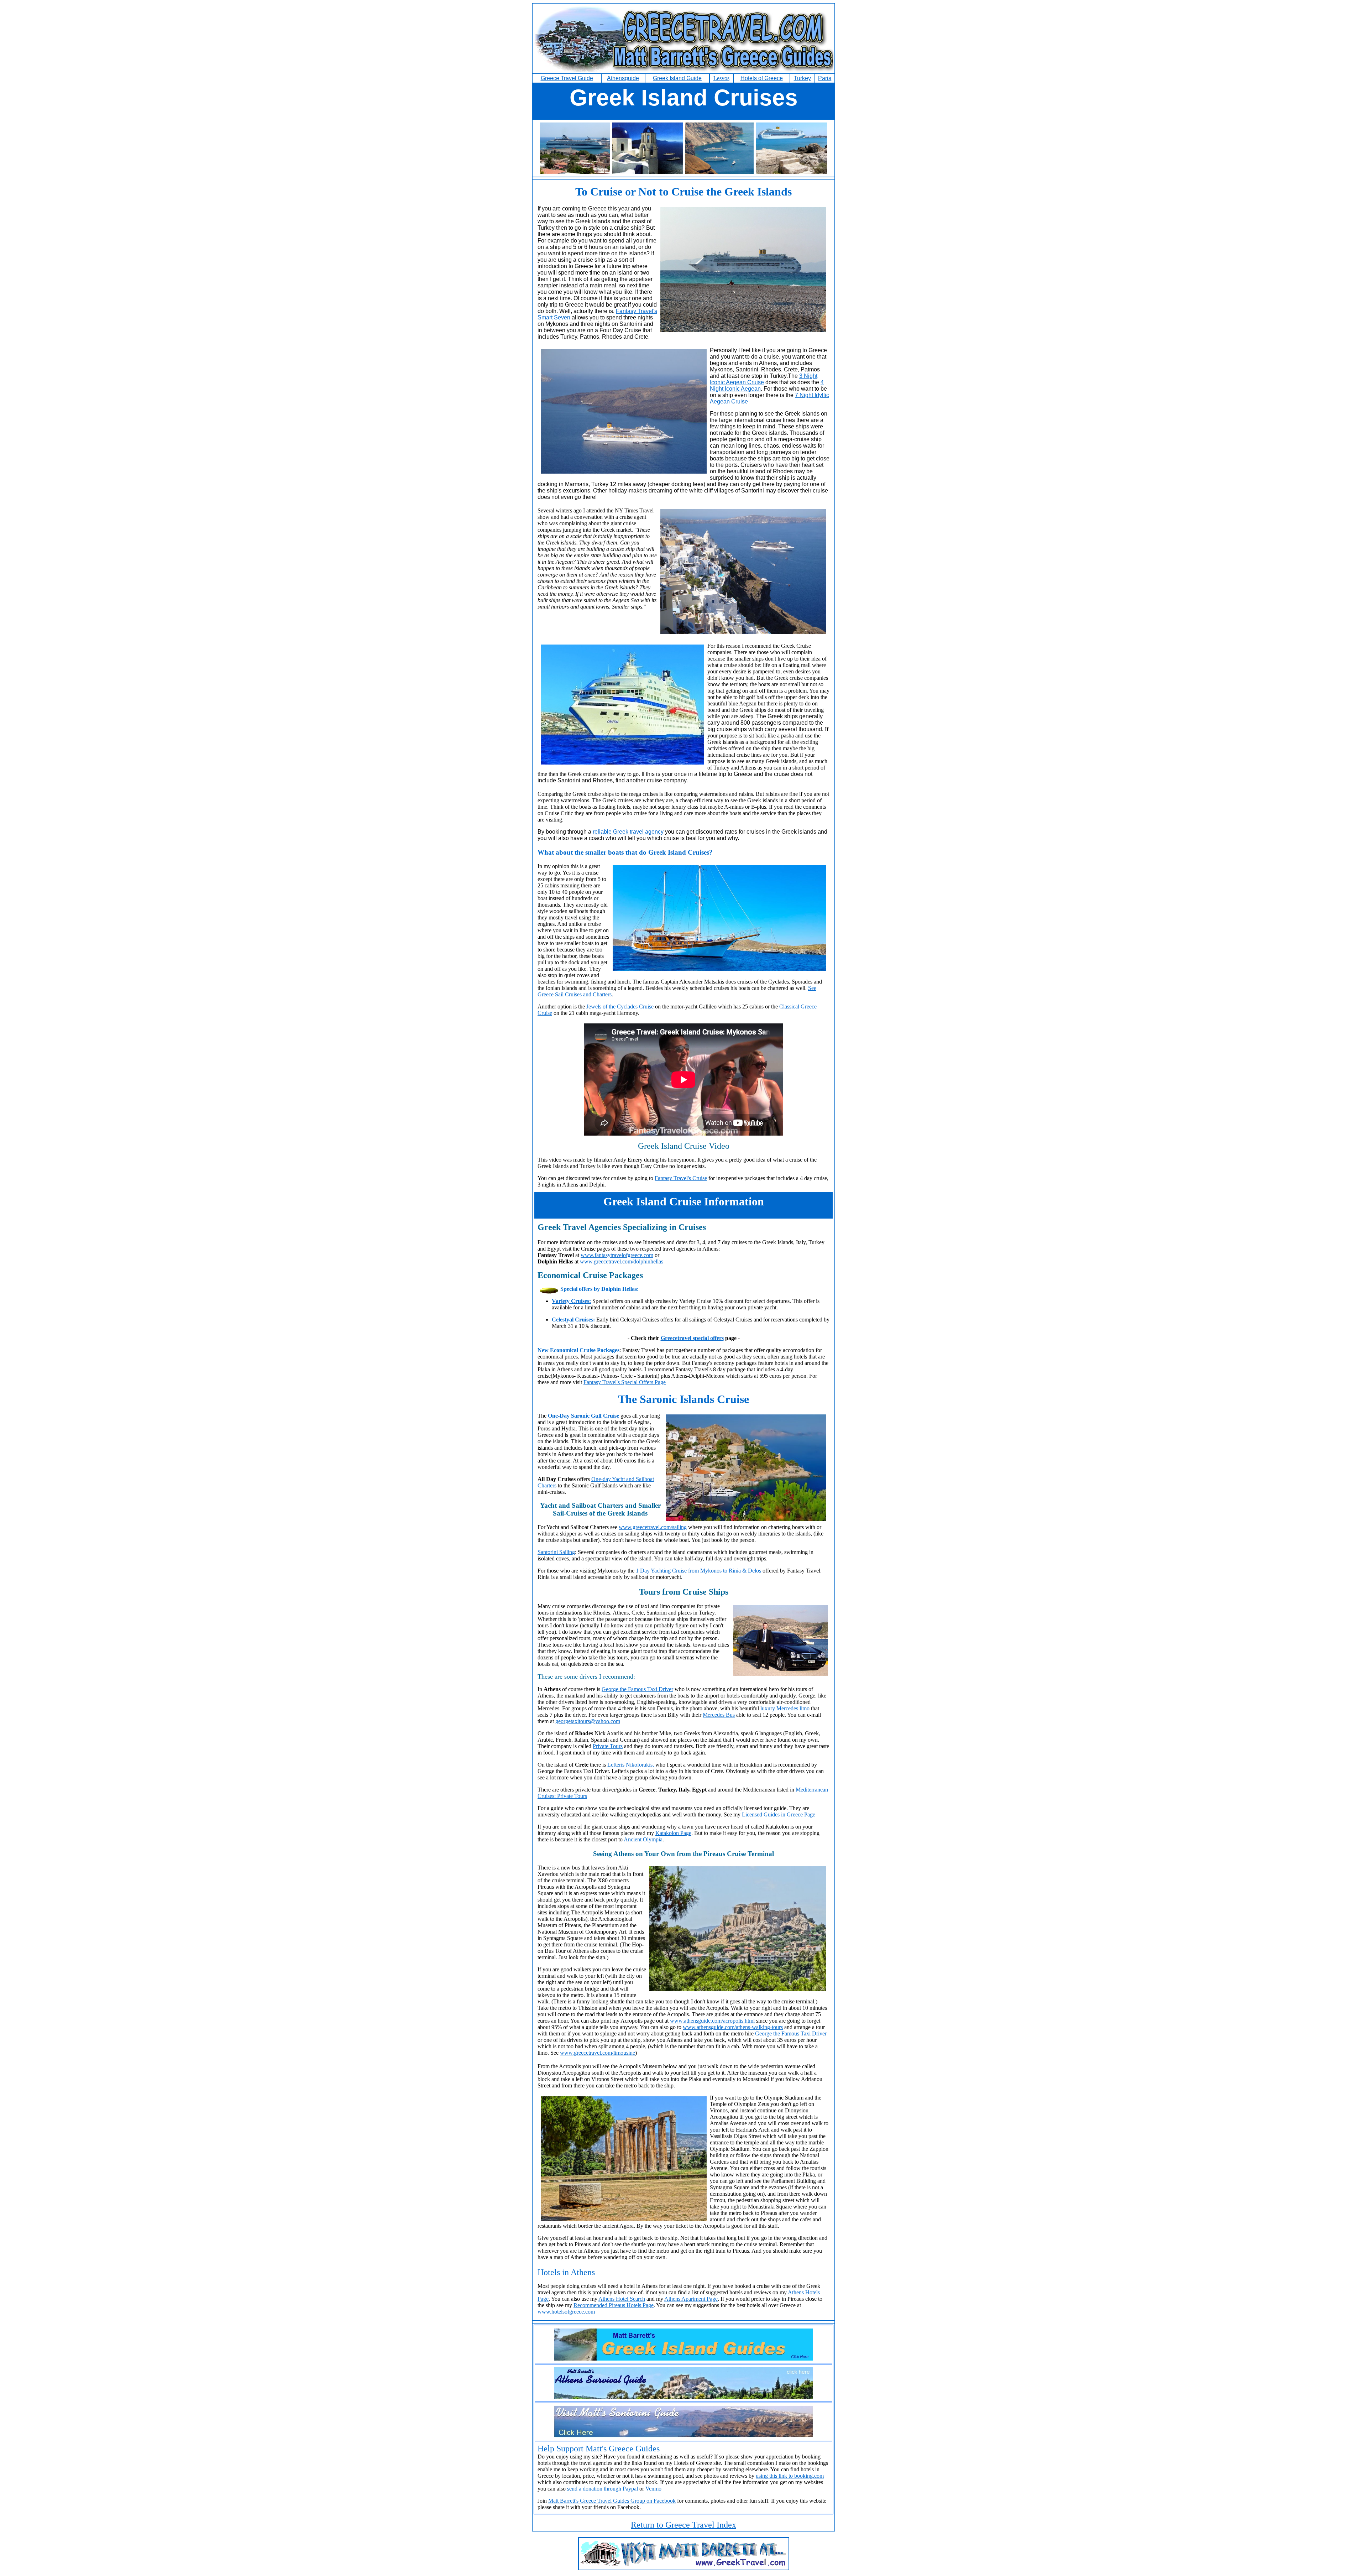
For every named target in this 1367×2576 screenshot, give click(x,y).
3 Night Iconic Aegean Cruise (764, 379)
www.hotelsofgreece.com (566, 2312)
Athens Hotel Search (622, 2299)
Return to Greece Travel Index (683, 2525)
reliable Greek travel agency (628, 832)
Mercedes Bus (719, 1715)
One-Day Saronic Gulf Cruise (583, 1416)
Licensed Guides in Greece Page (779, 1814)
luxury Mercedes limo (785, 1708)
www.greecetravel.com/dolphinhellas (622, 1261)
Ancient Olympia (643, 1839)
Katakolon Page (673, 1833)
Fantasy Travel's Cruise (681, 1178)
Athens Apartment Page (691, 2299)
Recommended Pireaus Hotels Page (614, 2305)
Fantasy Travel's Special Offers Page (625, 1382)
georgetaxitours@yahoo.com (588, 1721)
